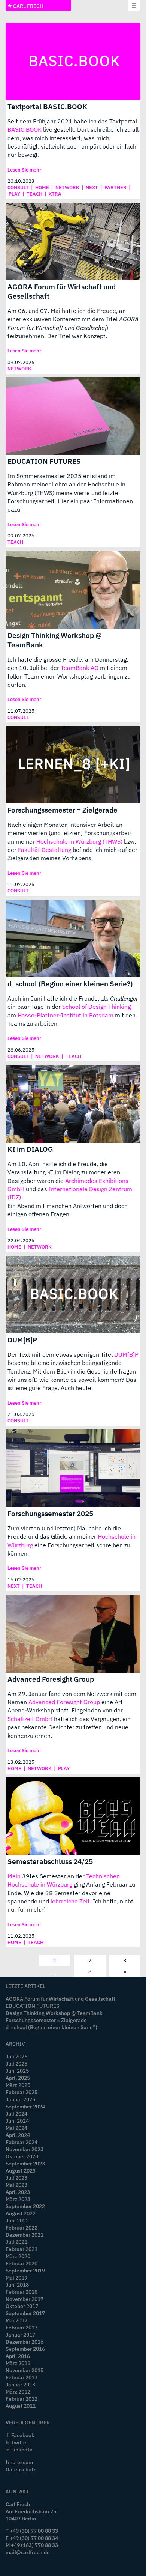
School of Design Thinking (96, 1007)
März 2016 (18, 2363)
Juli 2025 (16, 2064)
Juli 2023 (16, 2178)
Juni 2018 (17, 2285)
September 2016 (25, 2349)
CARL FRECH (28, 6)
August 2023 (21, 2170)
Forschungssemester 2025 (50, 1513)
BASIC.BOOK (25, 129)
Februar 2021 (22, 2249)
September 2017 (25, 2313)
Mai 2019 (16, 2277)
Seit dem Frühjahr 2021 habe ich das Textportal (72, 121)
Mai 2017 (16, 2320)
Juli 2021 (16, 2242)
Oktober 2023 (22, 2156)
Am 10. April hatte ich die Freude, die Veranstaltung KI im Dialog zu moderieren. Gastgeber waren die (65, 1172)
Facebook (23, 2435)
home (42, 187)
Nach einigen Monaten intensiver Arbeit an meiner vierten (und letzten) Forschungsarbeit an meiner (69, 833)
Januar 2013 (20, 2384)
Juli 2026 (16, 2056)
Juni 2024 (17, 2121)
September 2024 (25, 2106)
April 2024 (18, 2135)
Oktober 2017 (22, 2306)
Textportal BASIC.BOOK (47, 106)
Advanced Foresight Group (51, 1679)
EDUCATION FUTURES (44, 461)
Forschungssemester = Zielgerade (63, 810)
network (67, 187)
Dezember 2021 (25, 2235)
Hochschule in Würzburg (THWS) (79, 841)
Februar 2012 (22, 2399)
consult (18, 187)
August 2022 (21, 2213)
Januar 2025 (20, 2099)
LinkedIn (22, 2449)
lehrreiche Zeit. (71, 1901)
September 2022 (25, 2206)
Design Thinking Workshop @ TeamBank (55, 640)
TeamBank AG (80, 668)
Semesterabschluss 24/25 (50, 1861)
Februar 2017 (22, 2327)
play (14, 194)
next (92, 187)
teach (34, 194)
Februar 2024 (22, 2142)
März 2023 (18, 2199)
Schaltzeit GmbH (30, 1719)
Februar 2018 (22, 2292)
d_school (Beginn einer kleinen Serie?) (70, 983)
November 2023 (25, 2149)
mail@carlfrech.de (28, 2552)
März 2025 (18, 2085)
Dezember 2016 (25, 2342)
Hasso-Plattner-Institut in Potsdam (66, 1015)
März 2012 (18, 2392)
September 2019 (25, 2270)
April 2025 (18, 2078)
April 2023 (18, 2192)
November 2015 (25, 2370)
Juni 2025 (17, 2071)
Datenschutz (21, 2469)
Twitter (20, 2442)
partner (115, 187)
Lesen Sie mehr (24, 170)
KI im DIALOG (30, 1149)
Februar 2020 (22, 2263)
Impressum (19, 2462)
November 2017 (25, 2299)
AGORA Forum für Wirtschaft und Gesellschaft (62, 291)
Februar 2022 (22, 2228)
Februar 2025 (22, 2092)
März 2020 (18, 2256)
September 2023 (25, 2163)
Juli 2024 (16, 2113)
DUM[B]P (22, 1340)
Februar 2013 (22, 2377)
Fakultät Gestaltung (45, 850)
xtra (55, 194)
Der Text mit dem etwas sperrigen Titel (61, 1354)
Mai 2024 (16, 2128)
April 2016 (18, 2356)
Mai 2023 (16, 2185)
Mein (14, 1876)
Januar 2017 (20, 2334)
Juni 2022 (17, 2220)
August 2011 (21, 2406)
